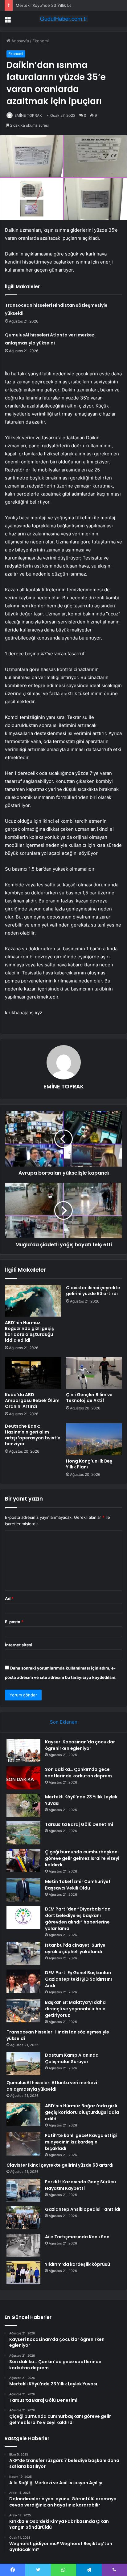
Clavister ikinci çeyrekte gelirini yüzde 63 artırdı (93, 1291)
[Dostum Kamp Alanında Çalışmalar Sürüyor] (23, 2064)
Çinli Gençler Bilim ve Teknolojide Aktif (89, 1398)
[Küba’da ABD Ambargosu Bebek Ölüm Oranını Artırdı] (33, 1373)
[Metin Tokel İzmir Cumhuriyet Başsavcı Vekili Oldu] (23, 1890)
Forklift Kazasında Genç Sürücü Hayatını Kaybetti (80, 2185)
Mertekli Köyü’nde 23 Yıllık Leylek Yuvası (54, 5)
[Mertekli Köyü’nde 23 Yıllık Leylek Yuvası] (23, 1805)
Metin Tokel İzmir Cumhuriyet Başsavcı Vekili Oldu (78, 1885)
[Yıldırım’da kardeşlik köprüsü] (23, 2273)
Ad (9, 1598)
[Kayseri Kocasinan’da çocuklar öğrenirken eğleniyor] (23, 1750)
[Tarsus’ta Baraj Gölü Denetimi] (23, 1833)
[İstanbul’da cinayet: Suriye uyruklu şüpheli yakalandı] (23, 1954)
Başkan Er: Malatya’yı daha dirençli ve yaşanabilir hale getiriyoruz (75, 2009)
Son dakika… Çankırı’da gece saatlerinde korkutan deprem (78, 1773)
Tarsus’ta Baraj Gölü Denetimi (79, 1824)
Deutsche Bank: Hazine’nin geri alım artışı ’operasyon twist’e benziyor (33, 1435)
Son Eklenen (64, 1722)
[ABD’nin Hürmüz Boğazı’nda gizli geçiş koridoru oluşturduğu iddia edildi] (33, 1301)
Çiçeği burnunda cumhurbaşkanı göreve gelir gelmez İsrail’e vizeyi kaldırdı (82, 1858)
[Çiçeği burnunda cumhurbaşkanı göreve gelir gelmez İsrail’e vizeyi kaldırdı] (23, 1860)
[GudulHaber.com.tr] (63, 19)
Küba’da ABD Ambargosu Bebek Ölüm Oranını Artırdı (32, 1400)
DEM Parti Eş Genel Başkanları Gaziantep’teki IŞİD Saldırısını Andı (78, 1979)
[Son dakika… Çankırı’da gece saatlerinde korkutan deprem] (23, 1778)
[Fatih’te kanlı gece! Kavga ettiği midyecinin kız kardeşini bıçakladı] (23, 2144)
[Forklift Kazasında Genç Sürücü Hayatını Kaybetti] (23, 2190)
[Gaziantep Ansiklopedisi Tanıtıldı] (23, 2218)
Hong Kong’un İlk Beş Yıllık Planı (89, 1464)
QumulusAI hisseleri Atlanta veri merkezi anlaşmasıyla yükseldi (52, 2086)
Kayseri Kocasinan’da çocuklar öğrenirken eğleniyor (80, 1745)
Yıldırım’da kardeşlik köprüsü (78, 2264)
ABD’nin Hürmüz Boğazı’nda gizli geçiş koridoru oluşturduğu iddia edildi (29, 1331)
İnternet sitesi (19, 1645)
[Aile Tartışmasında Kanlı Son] (23, 2245)
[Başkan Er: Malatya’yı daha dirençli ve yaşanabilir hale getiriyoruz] (23, 2011)
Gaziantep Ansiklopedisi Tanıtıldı (83, 2209)
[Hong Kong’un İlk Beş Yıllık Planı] (94, 1439)
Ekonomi (41, 41)
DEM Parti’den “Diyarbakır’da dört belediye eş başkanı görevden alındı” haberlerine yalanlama (78, 1919)
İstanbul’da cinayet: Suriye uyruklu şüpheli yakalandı (75, 1948)
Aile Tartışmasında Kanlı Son (77, 2237)
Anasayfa (20, 41)
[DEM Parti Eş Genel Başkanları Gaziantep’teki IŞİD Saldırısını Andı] (23, 1981)
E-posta (14, 1622)
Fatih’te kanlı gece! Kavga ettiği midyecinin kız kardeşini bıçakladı (81, 2142)
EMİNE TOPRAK (28, 115)
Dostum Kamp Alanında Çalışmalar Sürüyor (72, 2058)
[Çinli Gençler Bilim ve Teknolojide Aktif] (94, 1373)
